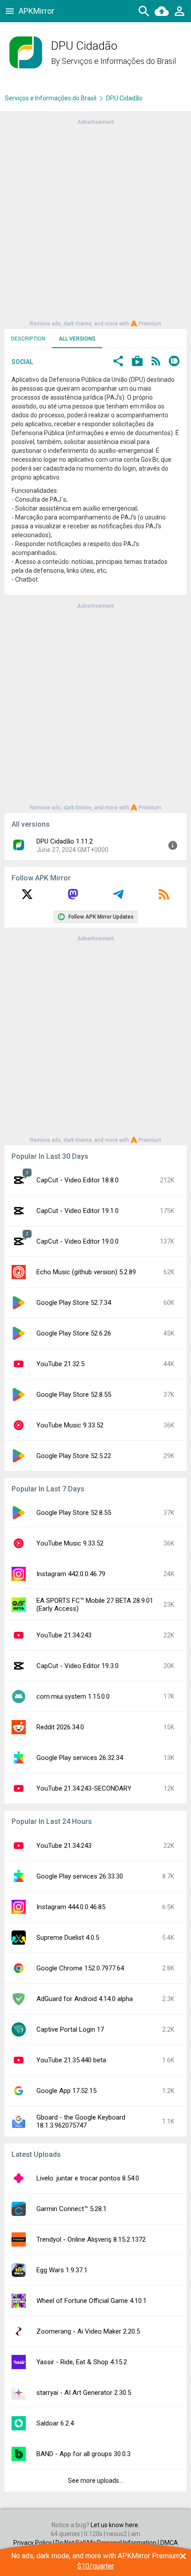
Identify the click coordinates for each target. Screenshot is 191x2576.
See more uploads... (95, 2481)
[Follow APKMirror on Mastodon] (73, 897)
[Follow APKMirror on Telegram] (118, 897)
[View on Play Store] (137, 362)
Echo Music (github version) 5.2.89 (86, 1272)
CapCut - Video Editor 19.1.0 (78, 1211)
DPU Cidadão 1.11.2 (65, 841)
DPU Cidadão (124, 98)
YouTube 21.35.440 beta (71, 2060)
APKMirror (36, 11)
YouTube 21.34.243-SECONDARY (84, 1788)
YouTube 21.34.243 (64, 1635)
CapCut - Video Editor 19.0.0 (78, 1241)
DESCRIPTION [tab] (28, 339)
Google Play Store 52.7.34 (74, 1303)
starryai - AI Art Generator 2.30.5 (84, 2393)
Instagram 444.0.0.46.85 (71, 1907)
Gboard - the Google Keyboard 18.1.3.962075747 (81, 2121)
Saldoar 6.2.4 (55, 2423)
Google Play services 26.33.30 (80, 1876)
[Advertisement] (95, 222)
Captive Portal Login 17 (70, 2029)
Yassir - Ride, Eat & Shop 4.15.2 (82, 2362)
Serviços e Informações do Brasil (119, 61)
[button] (118, 362)
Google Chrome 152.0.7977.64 (80, 1968)
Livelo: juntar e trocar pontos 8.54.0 (88, 2178)
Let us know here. (115, 2525)
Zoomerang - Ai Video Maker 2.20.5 (88, 2331)
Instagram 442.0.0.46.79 (71, 1574)
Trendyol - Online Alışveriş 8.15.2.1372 (91, 2239)
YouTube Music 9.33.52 (70, 1425)
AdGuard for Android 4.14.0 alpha (85, 1999)
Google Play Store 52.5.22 (74, 1456)
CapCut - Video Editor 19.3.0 (78, 1666)
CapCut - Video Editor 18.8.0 (78, 1180)
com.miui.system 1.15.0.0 (73, 1696)
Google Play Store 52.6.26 (74, 1333)
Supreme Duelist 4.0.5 (68, 1938)
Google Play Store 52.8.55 (74, 1395)
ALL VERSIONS (77, 339)
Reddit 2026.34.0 (60, 1727)
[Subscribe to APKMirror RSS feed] (164, 897)
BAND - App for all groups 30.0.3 (84, 2454)
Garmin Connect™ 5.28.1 (72, 2209)
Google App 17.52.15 (66, 2091)
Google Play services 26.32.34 (80, 1758)
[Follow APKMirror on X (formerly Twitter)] (27, 897)
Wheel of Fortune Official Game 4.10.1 (92, 2301)
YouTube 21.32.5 (60, 1364)
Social (22, 362)
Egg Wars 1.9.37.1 (62, 2270)
